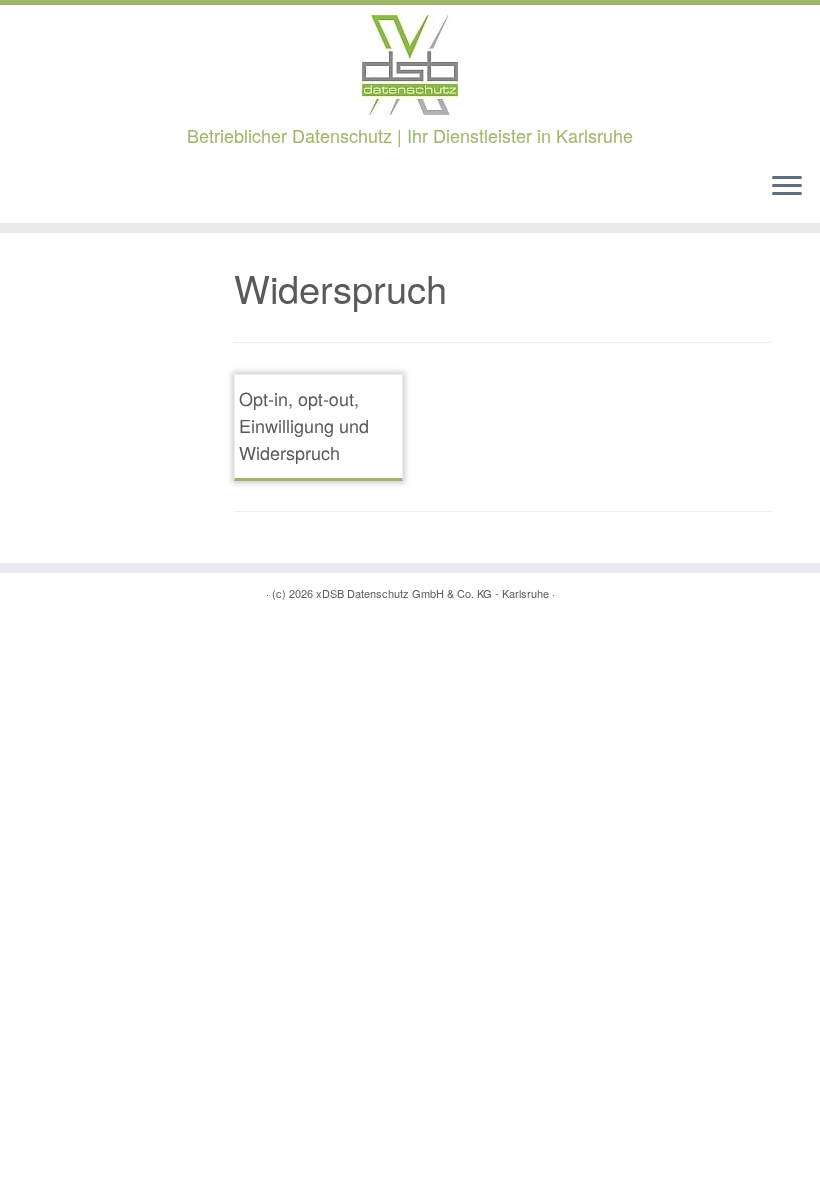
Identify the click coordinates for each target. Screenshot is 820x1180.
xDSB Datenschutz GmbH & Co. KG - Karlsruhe (432, 593)
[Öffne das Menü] (787, 187)
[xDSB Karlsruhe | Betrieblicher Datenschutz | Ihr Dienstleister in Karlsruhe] (410, 65)
